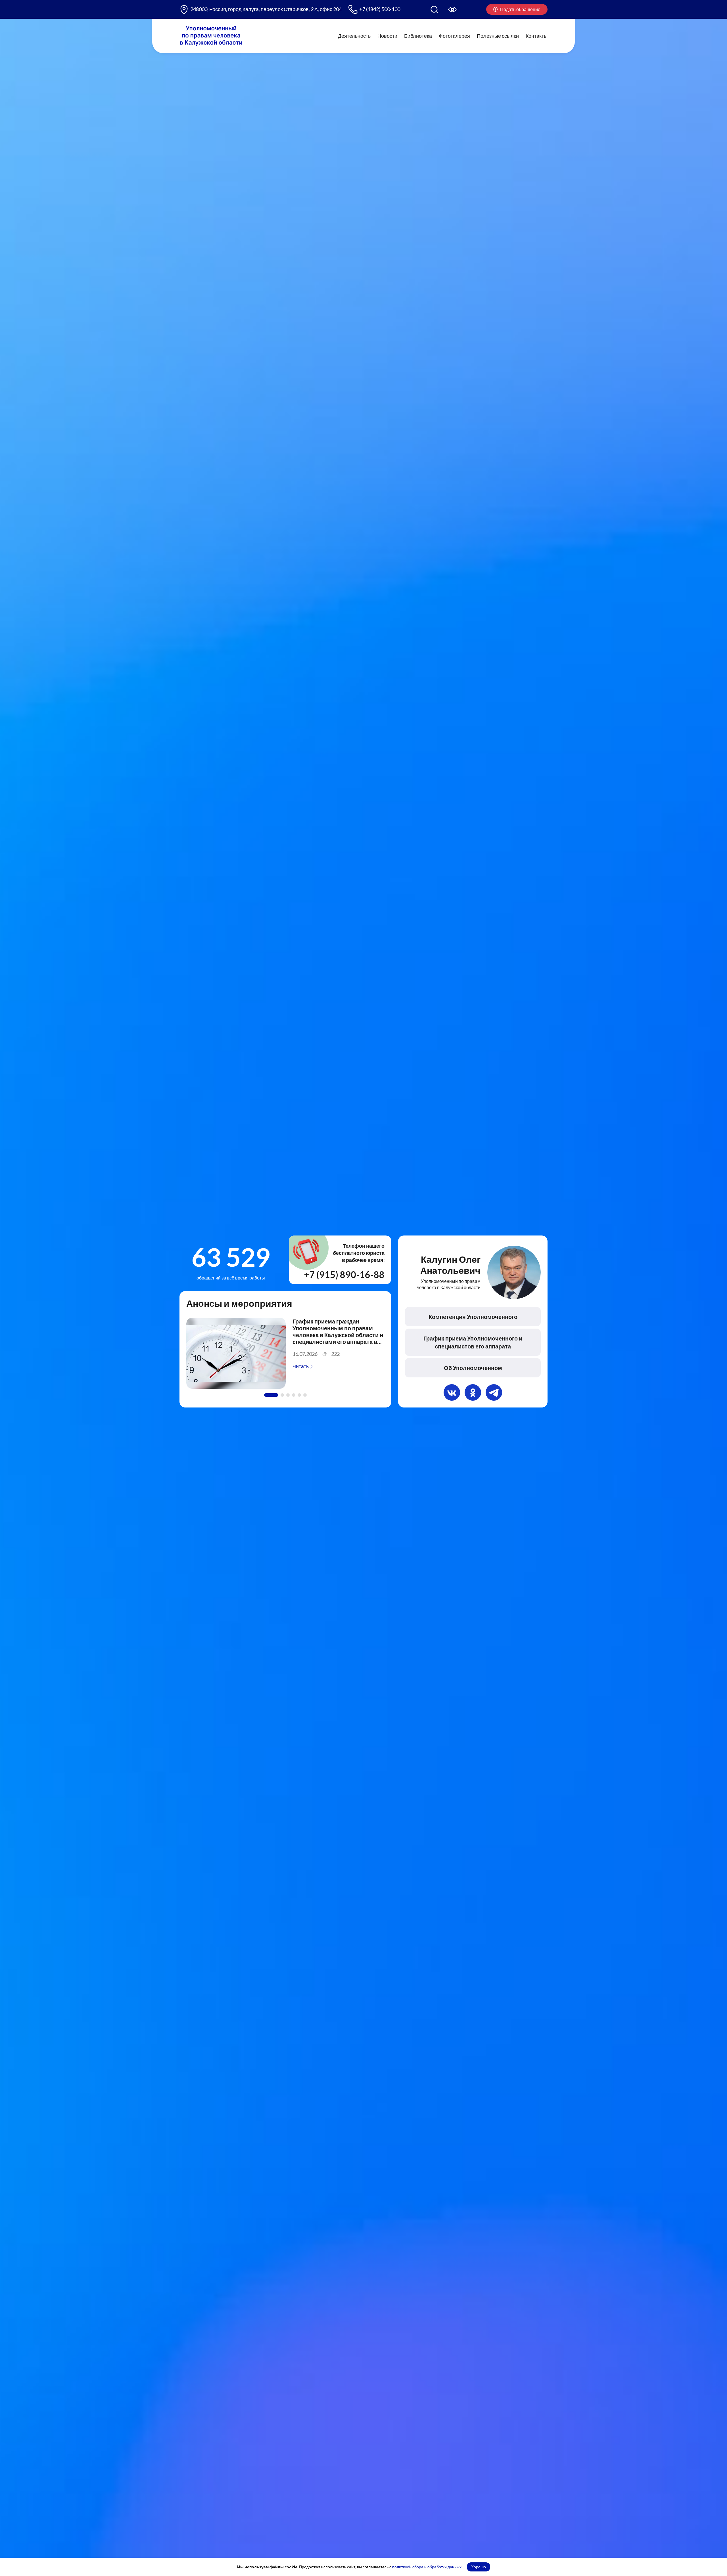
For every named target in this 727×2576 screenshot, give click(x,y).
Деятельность (354, 36)
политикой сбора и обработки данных (427, 2567)
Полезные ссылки (498, 36)
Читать (301, 1366)
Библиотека (418, 36)
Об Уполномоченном (473, 1368)
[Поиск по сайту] (434, 9)
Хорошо (479, 2567)
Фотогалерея (454, 36)
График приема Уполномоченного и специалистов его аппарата (473, 1342)
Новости (387, 36)
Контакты (537, 36)
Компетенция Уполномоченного (473, 1317)
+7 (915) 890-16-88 (344, 1275)
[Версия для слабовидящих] (452, 9)
